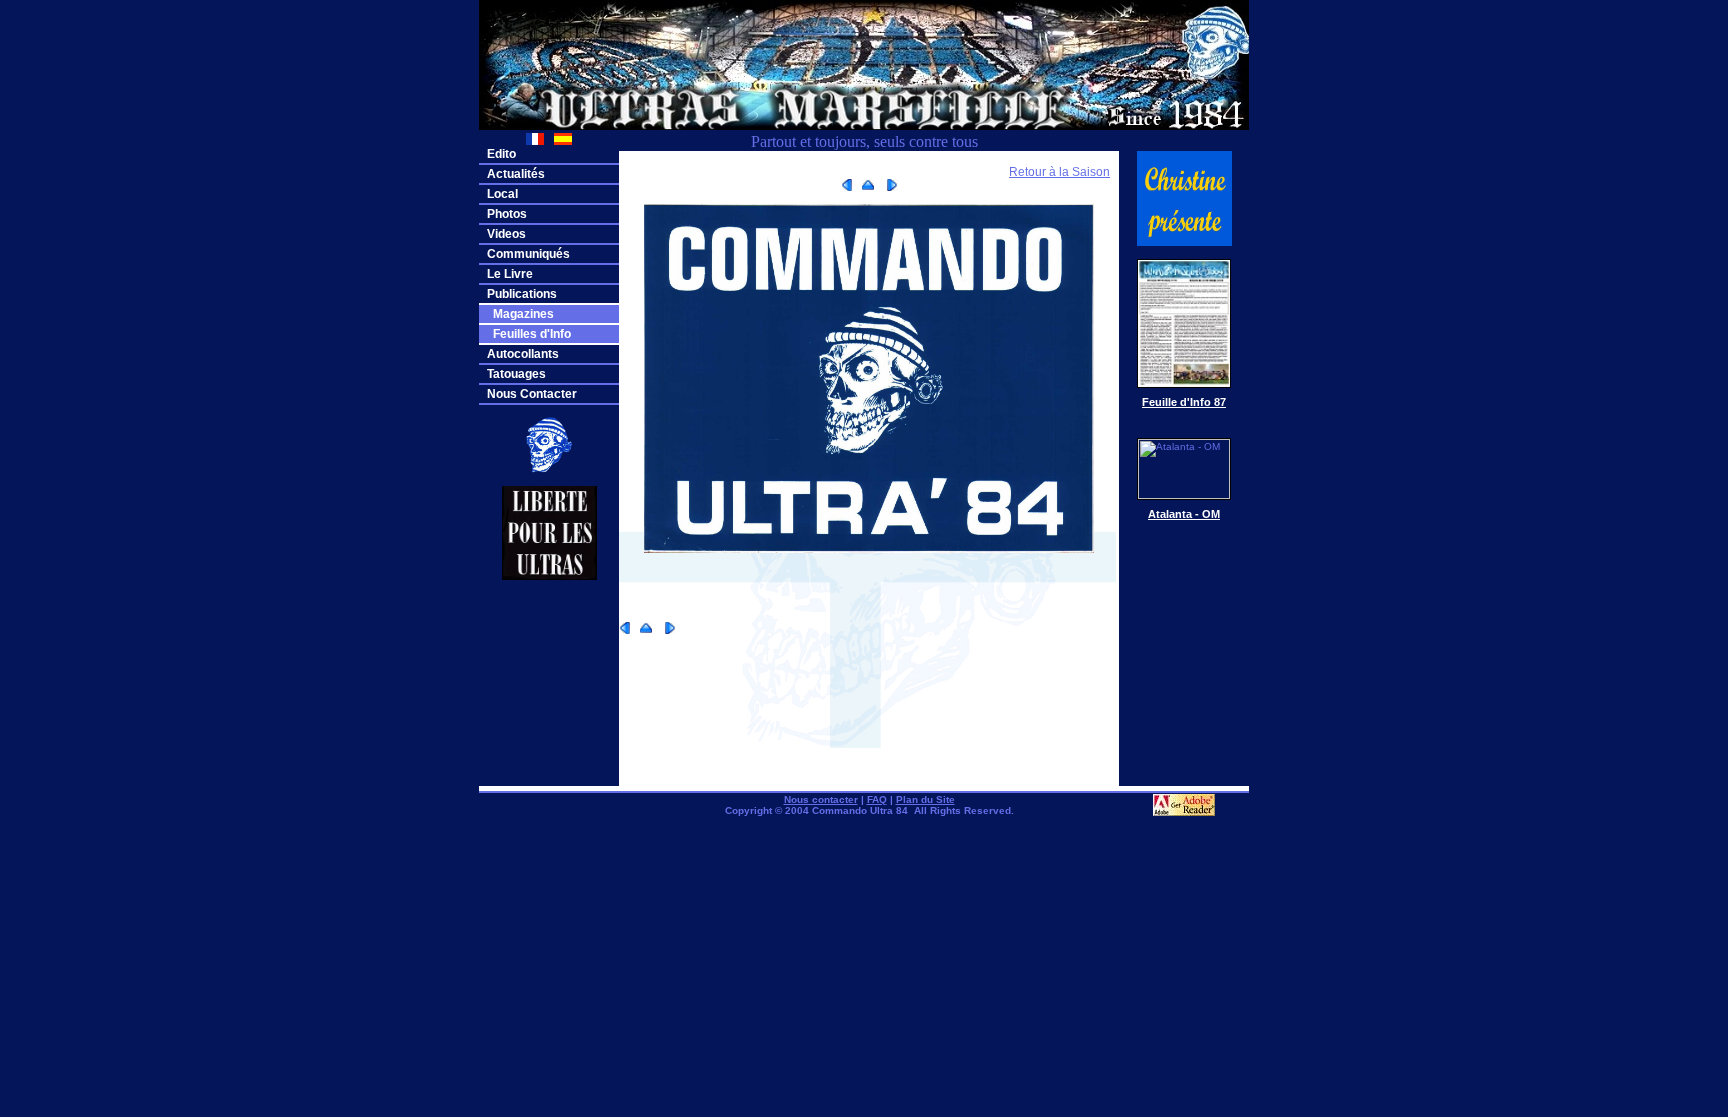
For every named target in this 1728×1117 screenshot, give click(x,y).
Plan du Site (925, 799)
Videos (506, 234)
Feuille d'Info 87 (1184, 402)
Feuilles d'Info (529, 334)
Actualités (516, 174)
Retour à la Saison (1059, 172)
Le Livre (510, 274)
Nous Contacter (532, 394)
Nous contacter (821, 799)
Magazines (520, 314)
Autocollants (523, 354)
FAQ (877, 799)
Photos (507, 214)
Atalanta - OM (1184, 514)
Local (502, 194)
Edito (501, 154)
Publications (522, 294)
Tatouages (516, 374)
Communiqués (528, 254)
